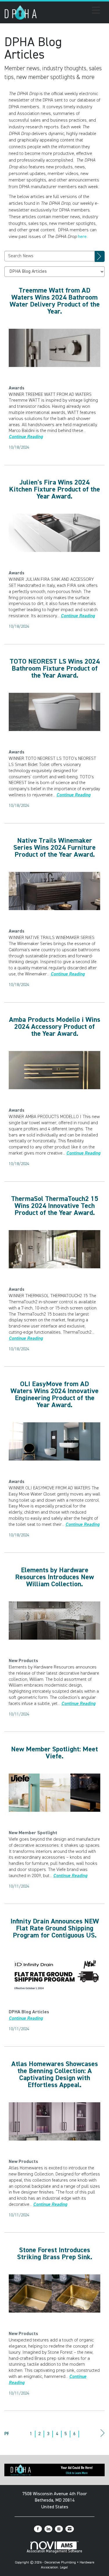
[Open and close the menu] (70, 11)
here (82, 237)
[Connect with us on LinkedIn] (48, 2529)
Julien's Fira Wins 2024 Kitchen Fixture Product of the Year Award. (54, 489)
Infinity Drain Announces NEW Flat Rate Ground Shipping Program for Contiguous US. (55, 1928)
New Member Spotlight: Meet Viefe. (54, 1753)
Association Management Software (54, 2551)
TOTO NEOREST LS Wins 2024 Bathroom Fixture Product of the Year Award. (55, 669)
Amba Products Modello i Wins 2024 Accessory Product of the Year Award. (55, 1027)
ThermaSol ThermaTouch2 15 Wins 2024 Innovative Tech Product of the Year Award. (55, 1206)
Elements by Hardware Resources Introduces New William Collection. (54, 1577)
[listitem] (17, 388)
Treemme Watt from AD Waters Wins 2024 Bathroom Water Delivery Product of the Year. (55, 301)
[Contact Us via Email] (70, 2529)
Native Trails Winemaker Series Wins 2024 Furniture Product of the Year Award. (54, 848)
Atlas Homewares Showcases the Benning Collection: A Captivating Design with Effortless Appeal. (55, 2075)
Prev (7, 2434)
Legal (64, 2568)
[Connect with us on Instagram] (59, 2529)
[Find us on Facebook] (38, 2529)
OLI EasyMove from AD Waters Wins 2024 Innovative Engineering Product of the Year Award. (54, 1395)
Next (102, 2439)
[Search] (100, 256)
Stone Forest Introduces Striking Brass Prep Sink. (55, 2254)
